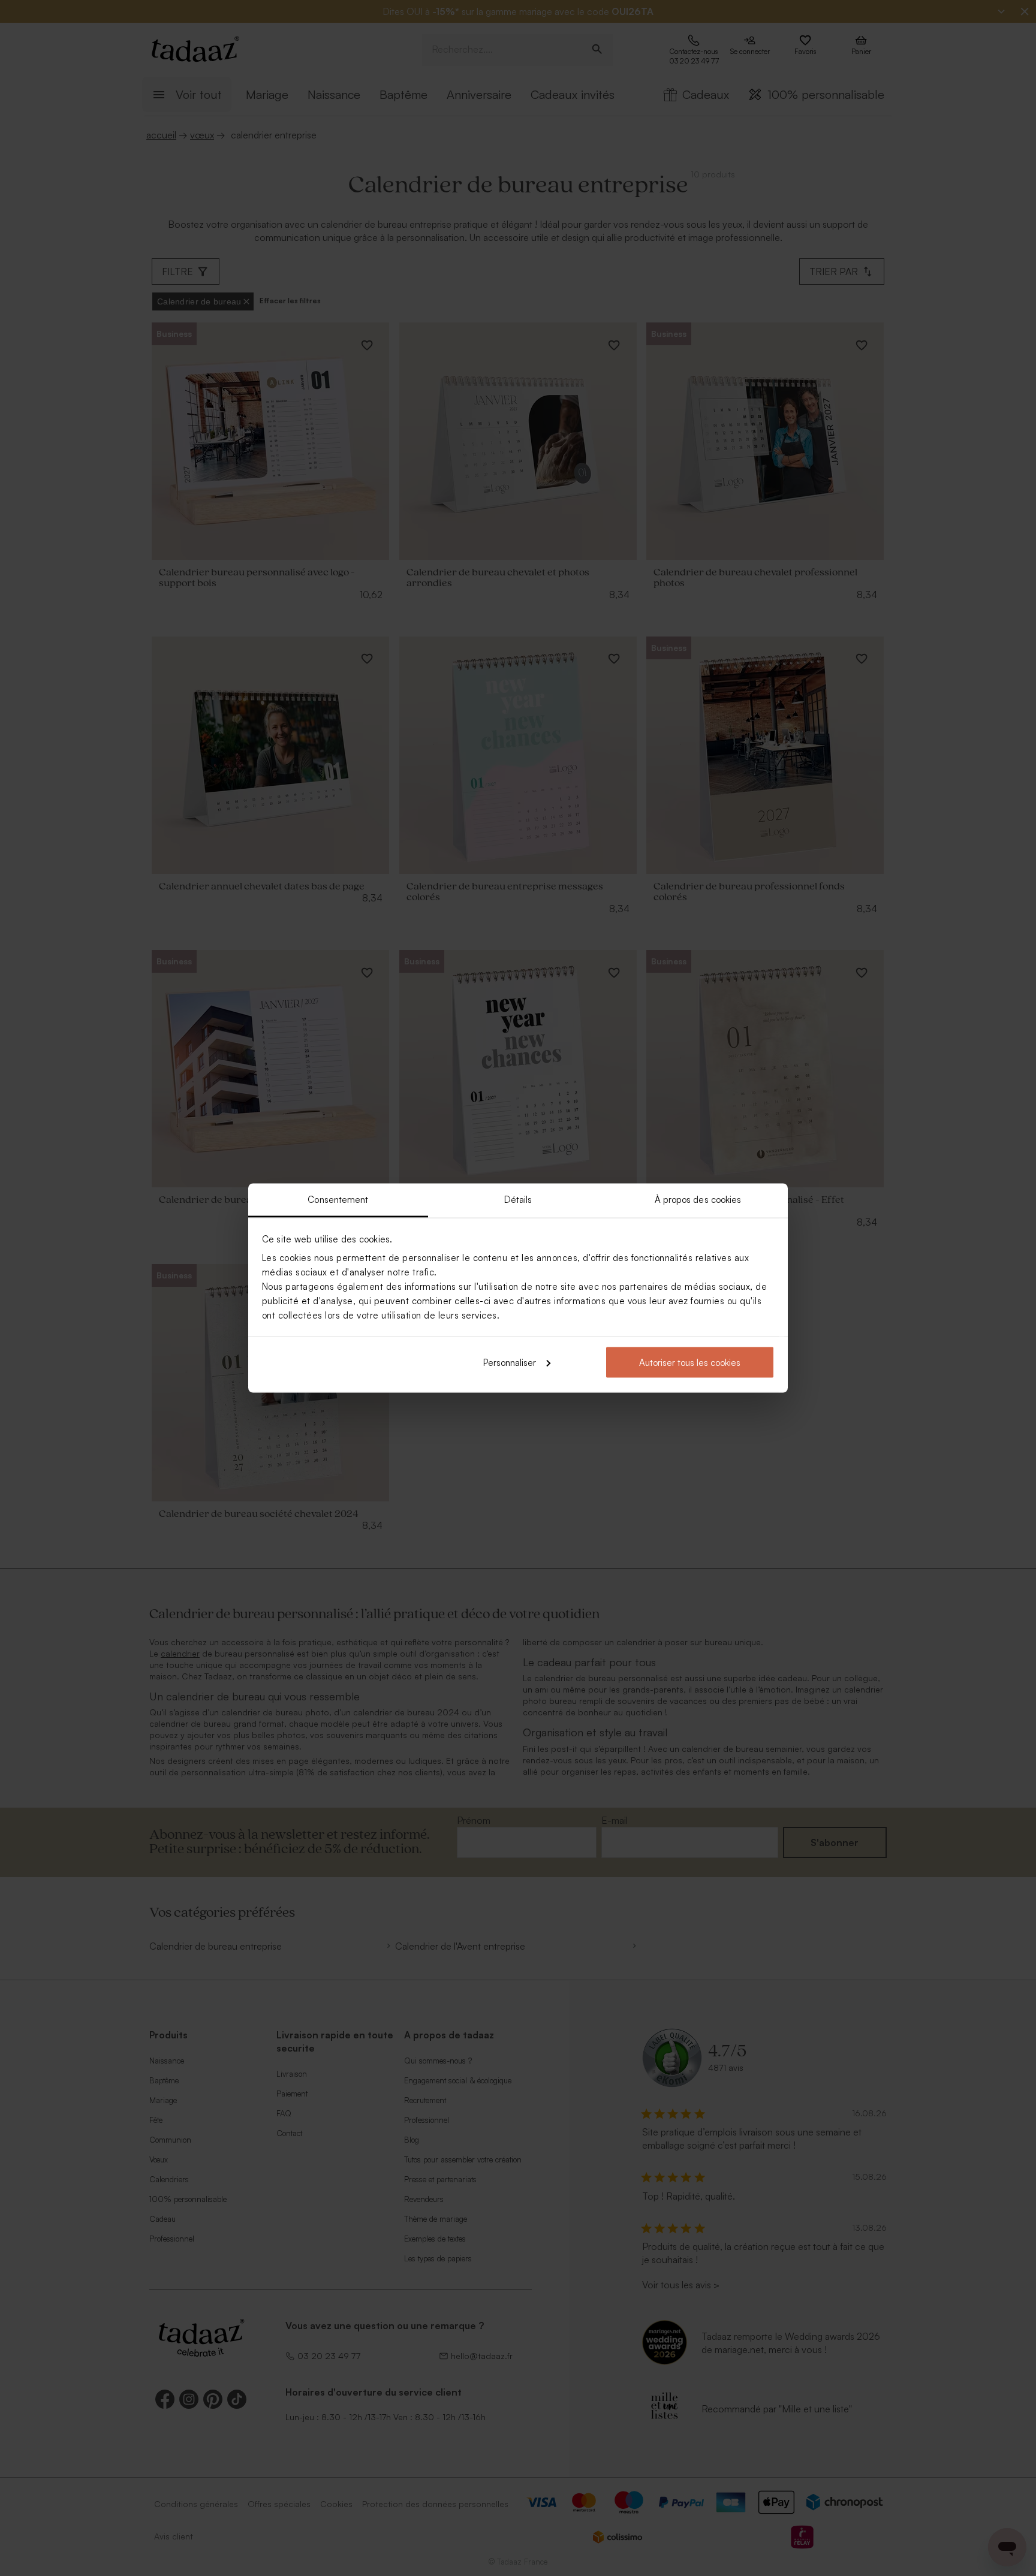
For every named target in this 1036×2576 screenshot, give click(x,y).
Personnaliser (510, 1362)
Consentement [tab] (338, 1200)
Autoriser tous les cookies (690, 1362)
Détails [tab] (518, 1200)
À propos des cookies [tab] (698, 1200)
